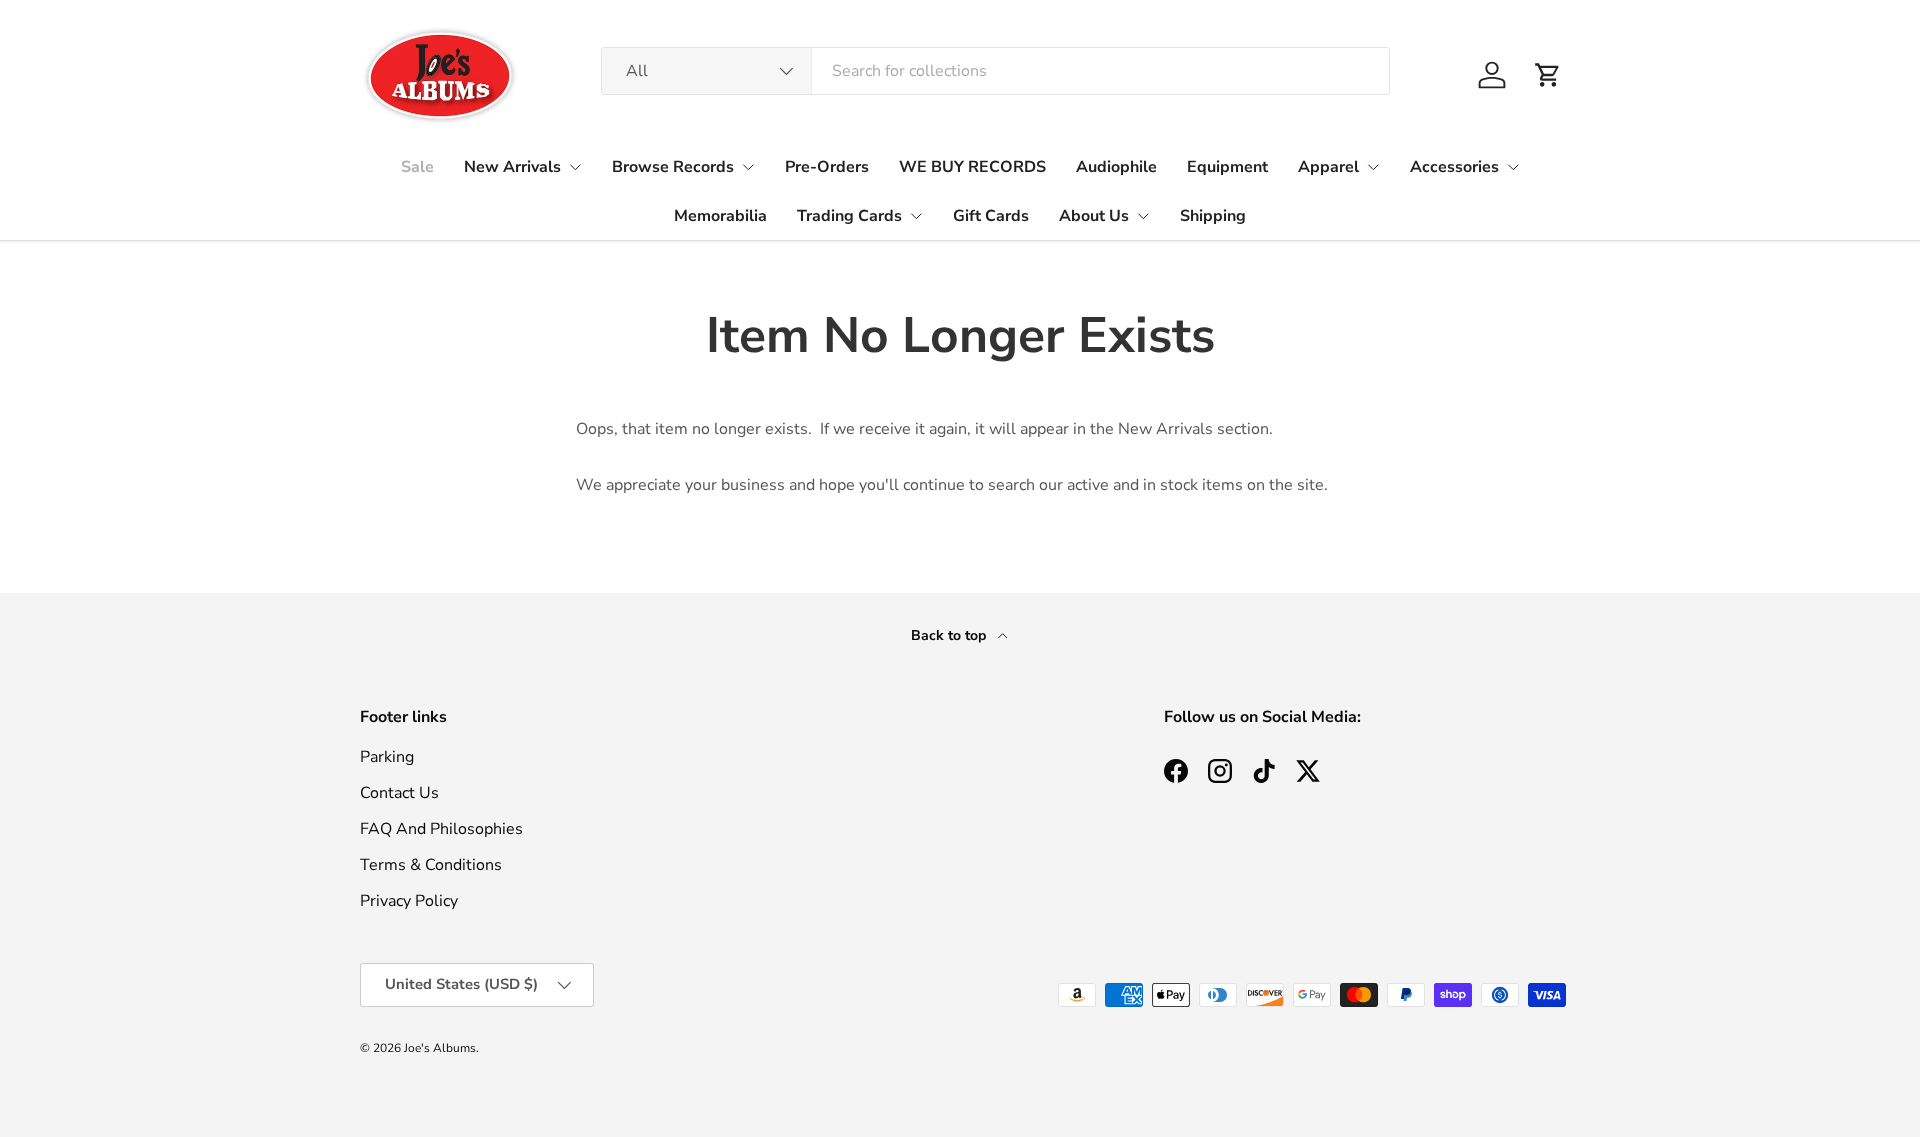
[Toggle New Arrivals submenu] (575, 167)
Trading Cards (849, 216)
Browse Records (673, 167)
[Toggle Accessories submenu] (1513, 167)
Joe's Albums (440, 1048)
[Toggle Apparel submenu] (1373, 167)
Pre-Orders (827, 167)
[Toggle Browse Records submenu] (748, 167)
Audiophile (1116, 167)
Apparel (1328, 167)
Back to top (950, 635)
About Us (1094, 216)
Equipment (1227, 167)
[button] (1548, 75)
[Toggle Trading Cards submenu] (916, 216)
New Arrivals (512, 167)
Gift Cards (991, 216)
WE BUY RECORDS (972, 167)
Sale (417, 167)
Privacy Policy (409, 901)
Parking (387, 757)
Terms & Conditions (431, 865)
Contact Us (399, 793)
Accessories (1454, 167)
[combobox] (995, 71)
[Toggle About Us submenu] (1143, 216)
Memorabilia (720, 216)
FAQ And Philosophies (441, 829)
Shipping (1213, 216)
